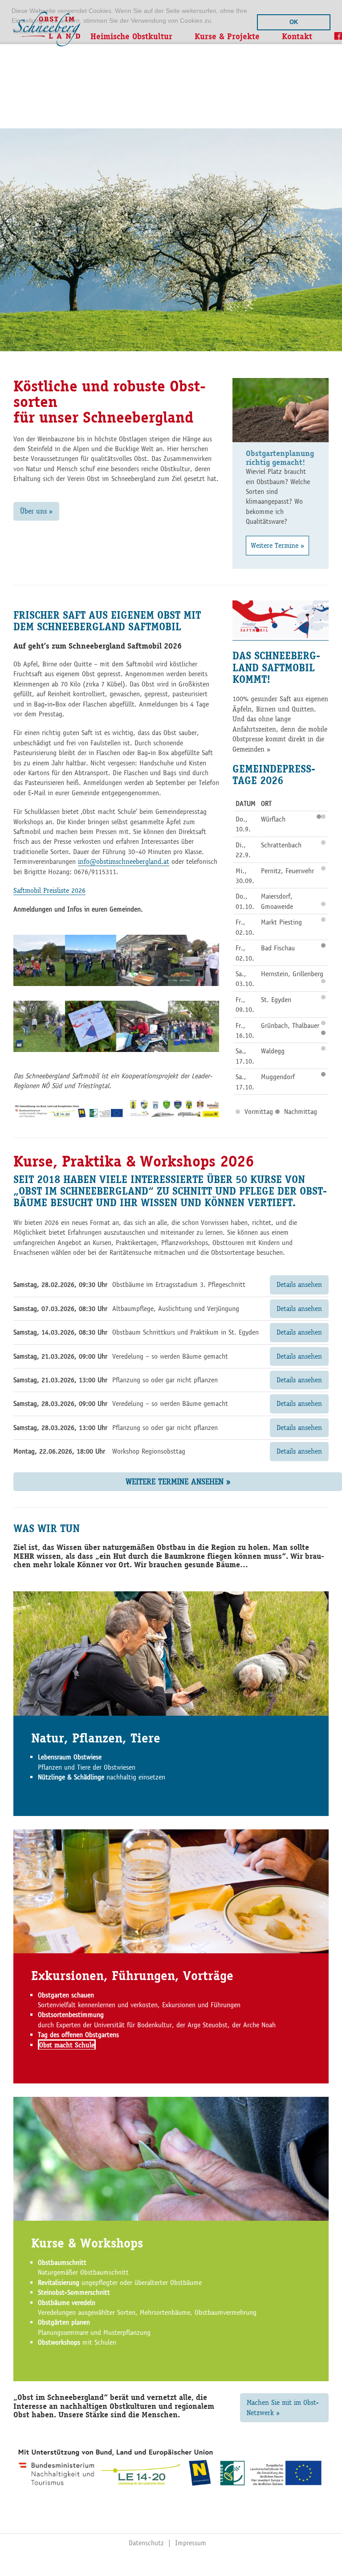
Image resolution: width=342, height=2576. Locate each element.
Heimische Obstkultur (131, 36)
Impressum (191, 2543)
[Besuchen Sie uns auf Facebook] (334, 40)
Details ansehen (299, 1284)
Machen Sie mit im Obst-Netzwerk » (283, 2407)
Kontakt (297, 36)
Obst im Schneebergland (47, 29)
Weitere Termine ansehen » (178, 1481)
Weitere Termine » (277, 545)
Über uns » (36, 511)
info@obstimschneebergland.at (124, 861)
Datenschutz (146, 2543)
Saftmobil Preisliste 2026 (49, 890)
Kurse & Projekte (227, 36)
